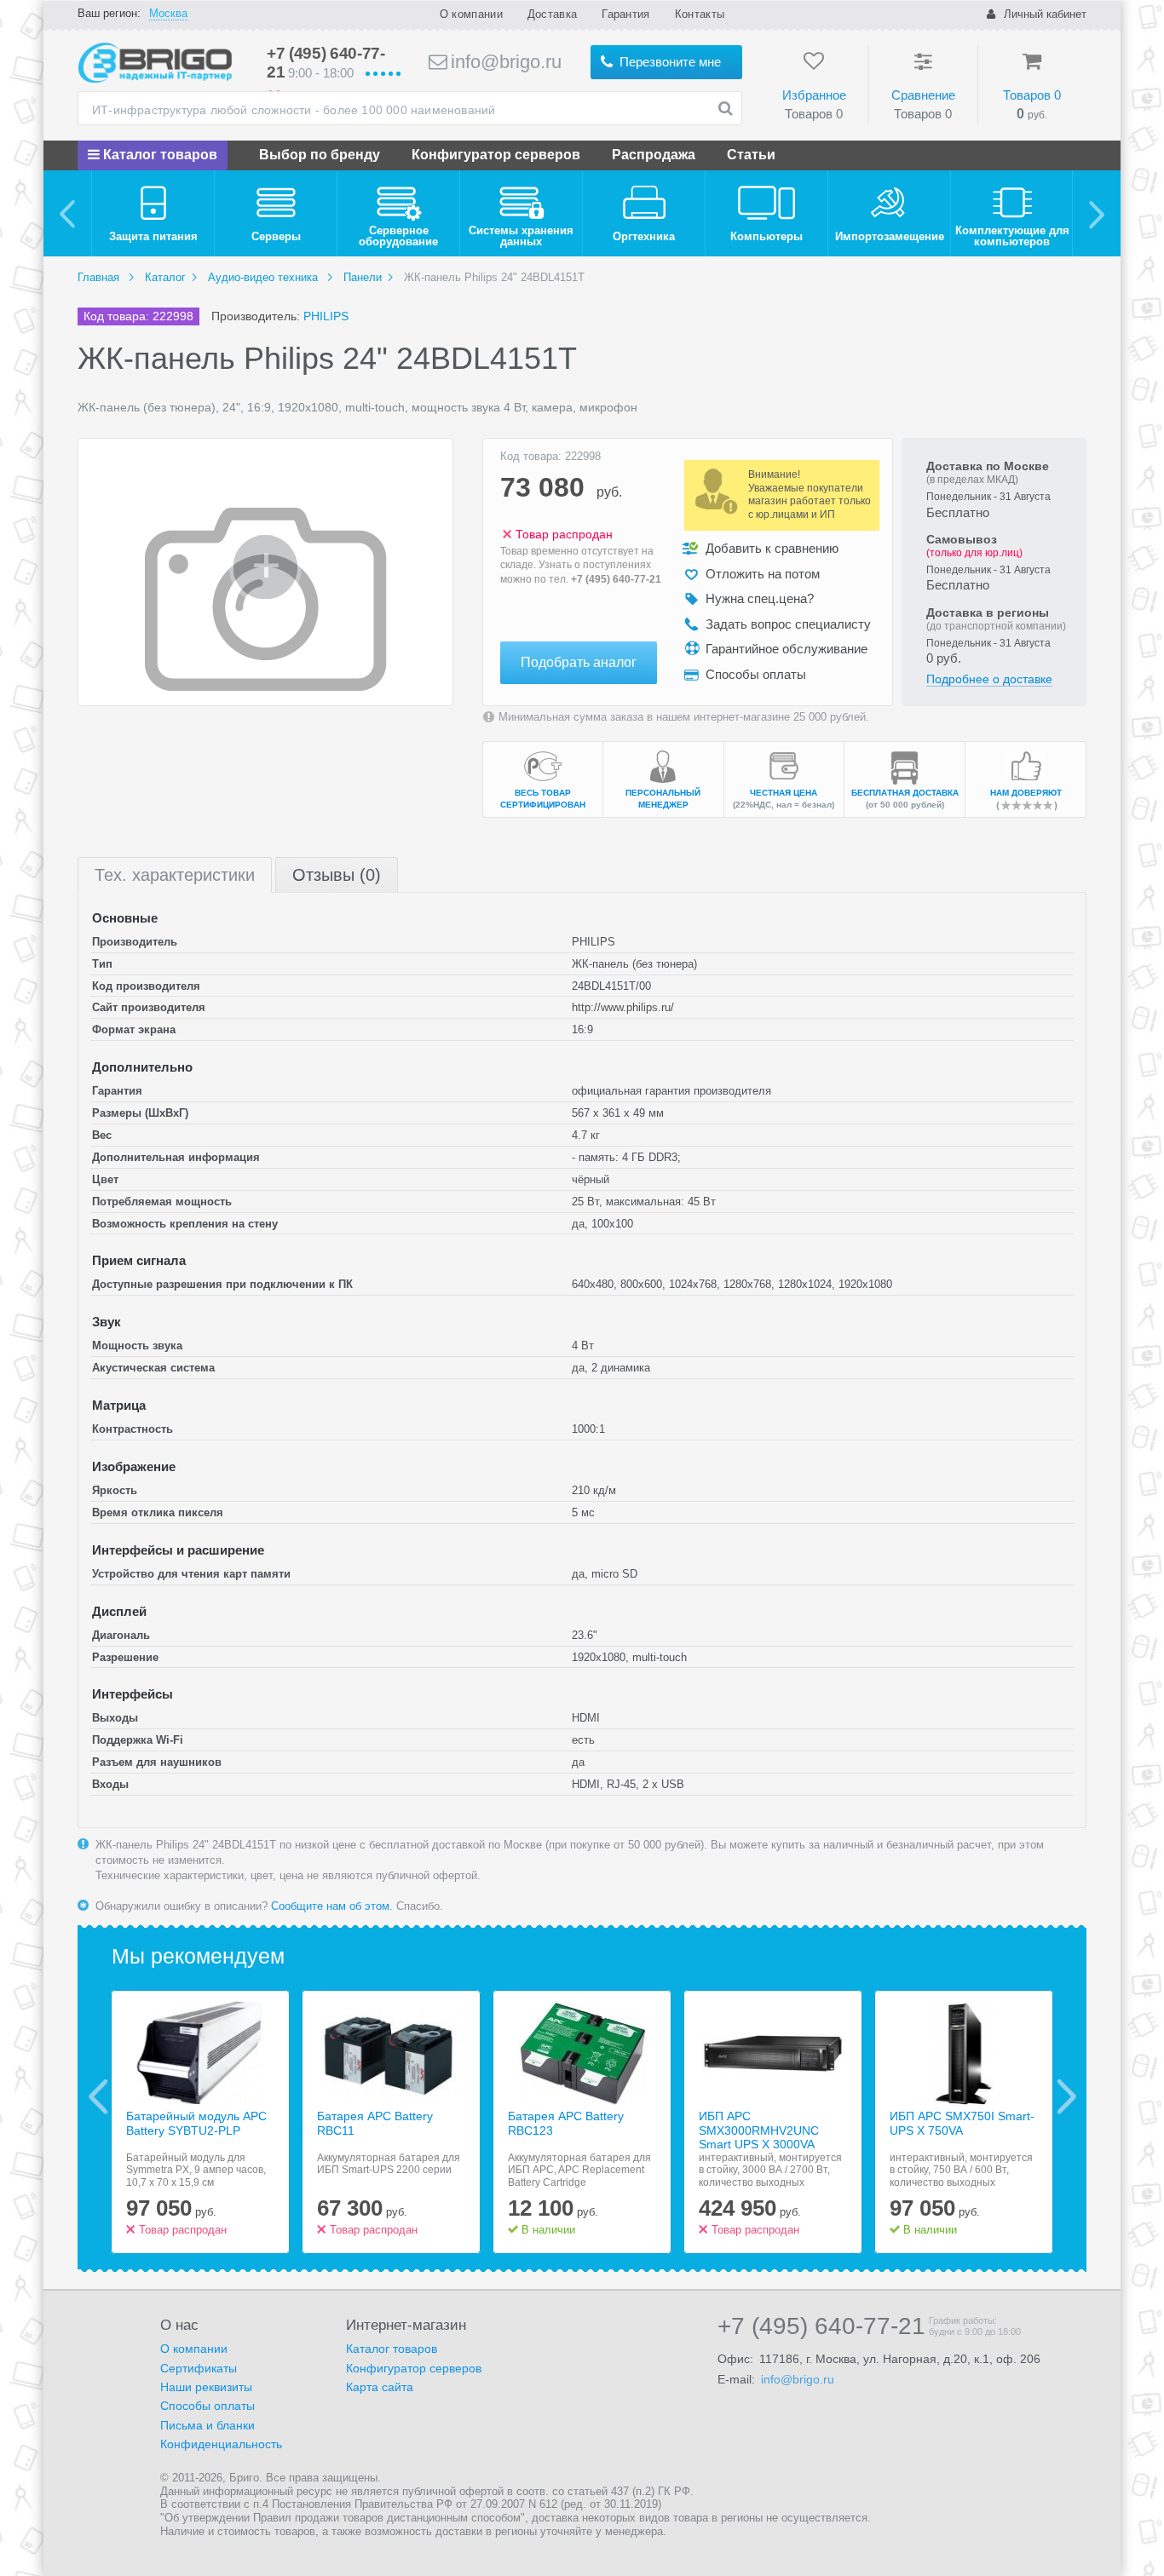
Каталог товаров (158, 155)
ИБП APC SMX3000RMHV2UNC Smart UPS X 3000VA (759, 2130)
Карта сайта (380, 2387)
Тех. (175, 875)
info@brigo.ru (504, 62)
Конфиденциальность (221, 2444)
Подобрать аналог (579, 662)
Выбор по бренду (320, 155)
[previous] (68, 213)
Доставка (552, 14)
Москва (168, 13)
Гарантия (625, 14)
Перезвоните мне (668, 62)
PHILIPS (326, 316)
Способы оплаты (207, 2406)
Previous (98, 2096)
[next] (1096, 213)
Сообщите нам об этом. (332, 1906)
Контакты (700, 14)
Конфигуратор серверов (496, 155)
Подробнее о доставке (989, 679)
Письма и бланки (207, 2425)
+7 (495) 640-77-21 (616, 579)
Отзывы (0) (337, 875)
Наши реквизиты (206, 2387)
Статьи (751, 155)
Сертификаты (199, 2368)
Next (1066, 2096)
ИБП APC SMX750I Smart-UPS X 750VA (962, 2123)
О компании (471, 14)
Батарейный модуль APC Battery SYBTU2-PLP (196, 2123)
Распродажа (654, 155)
